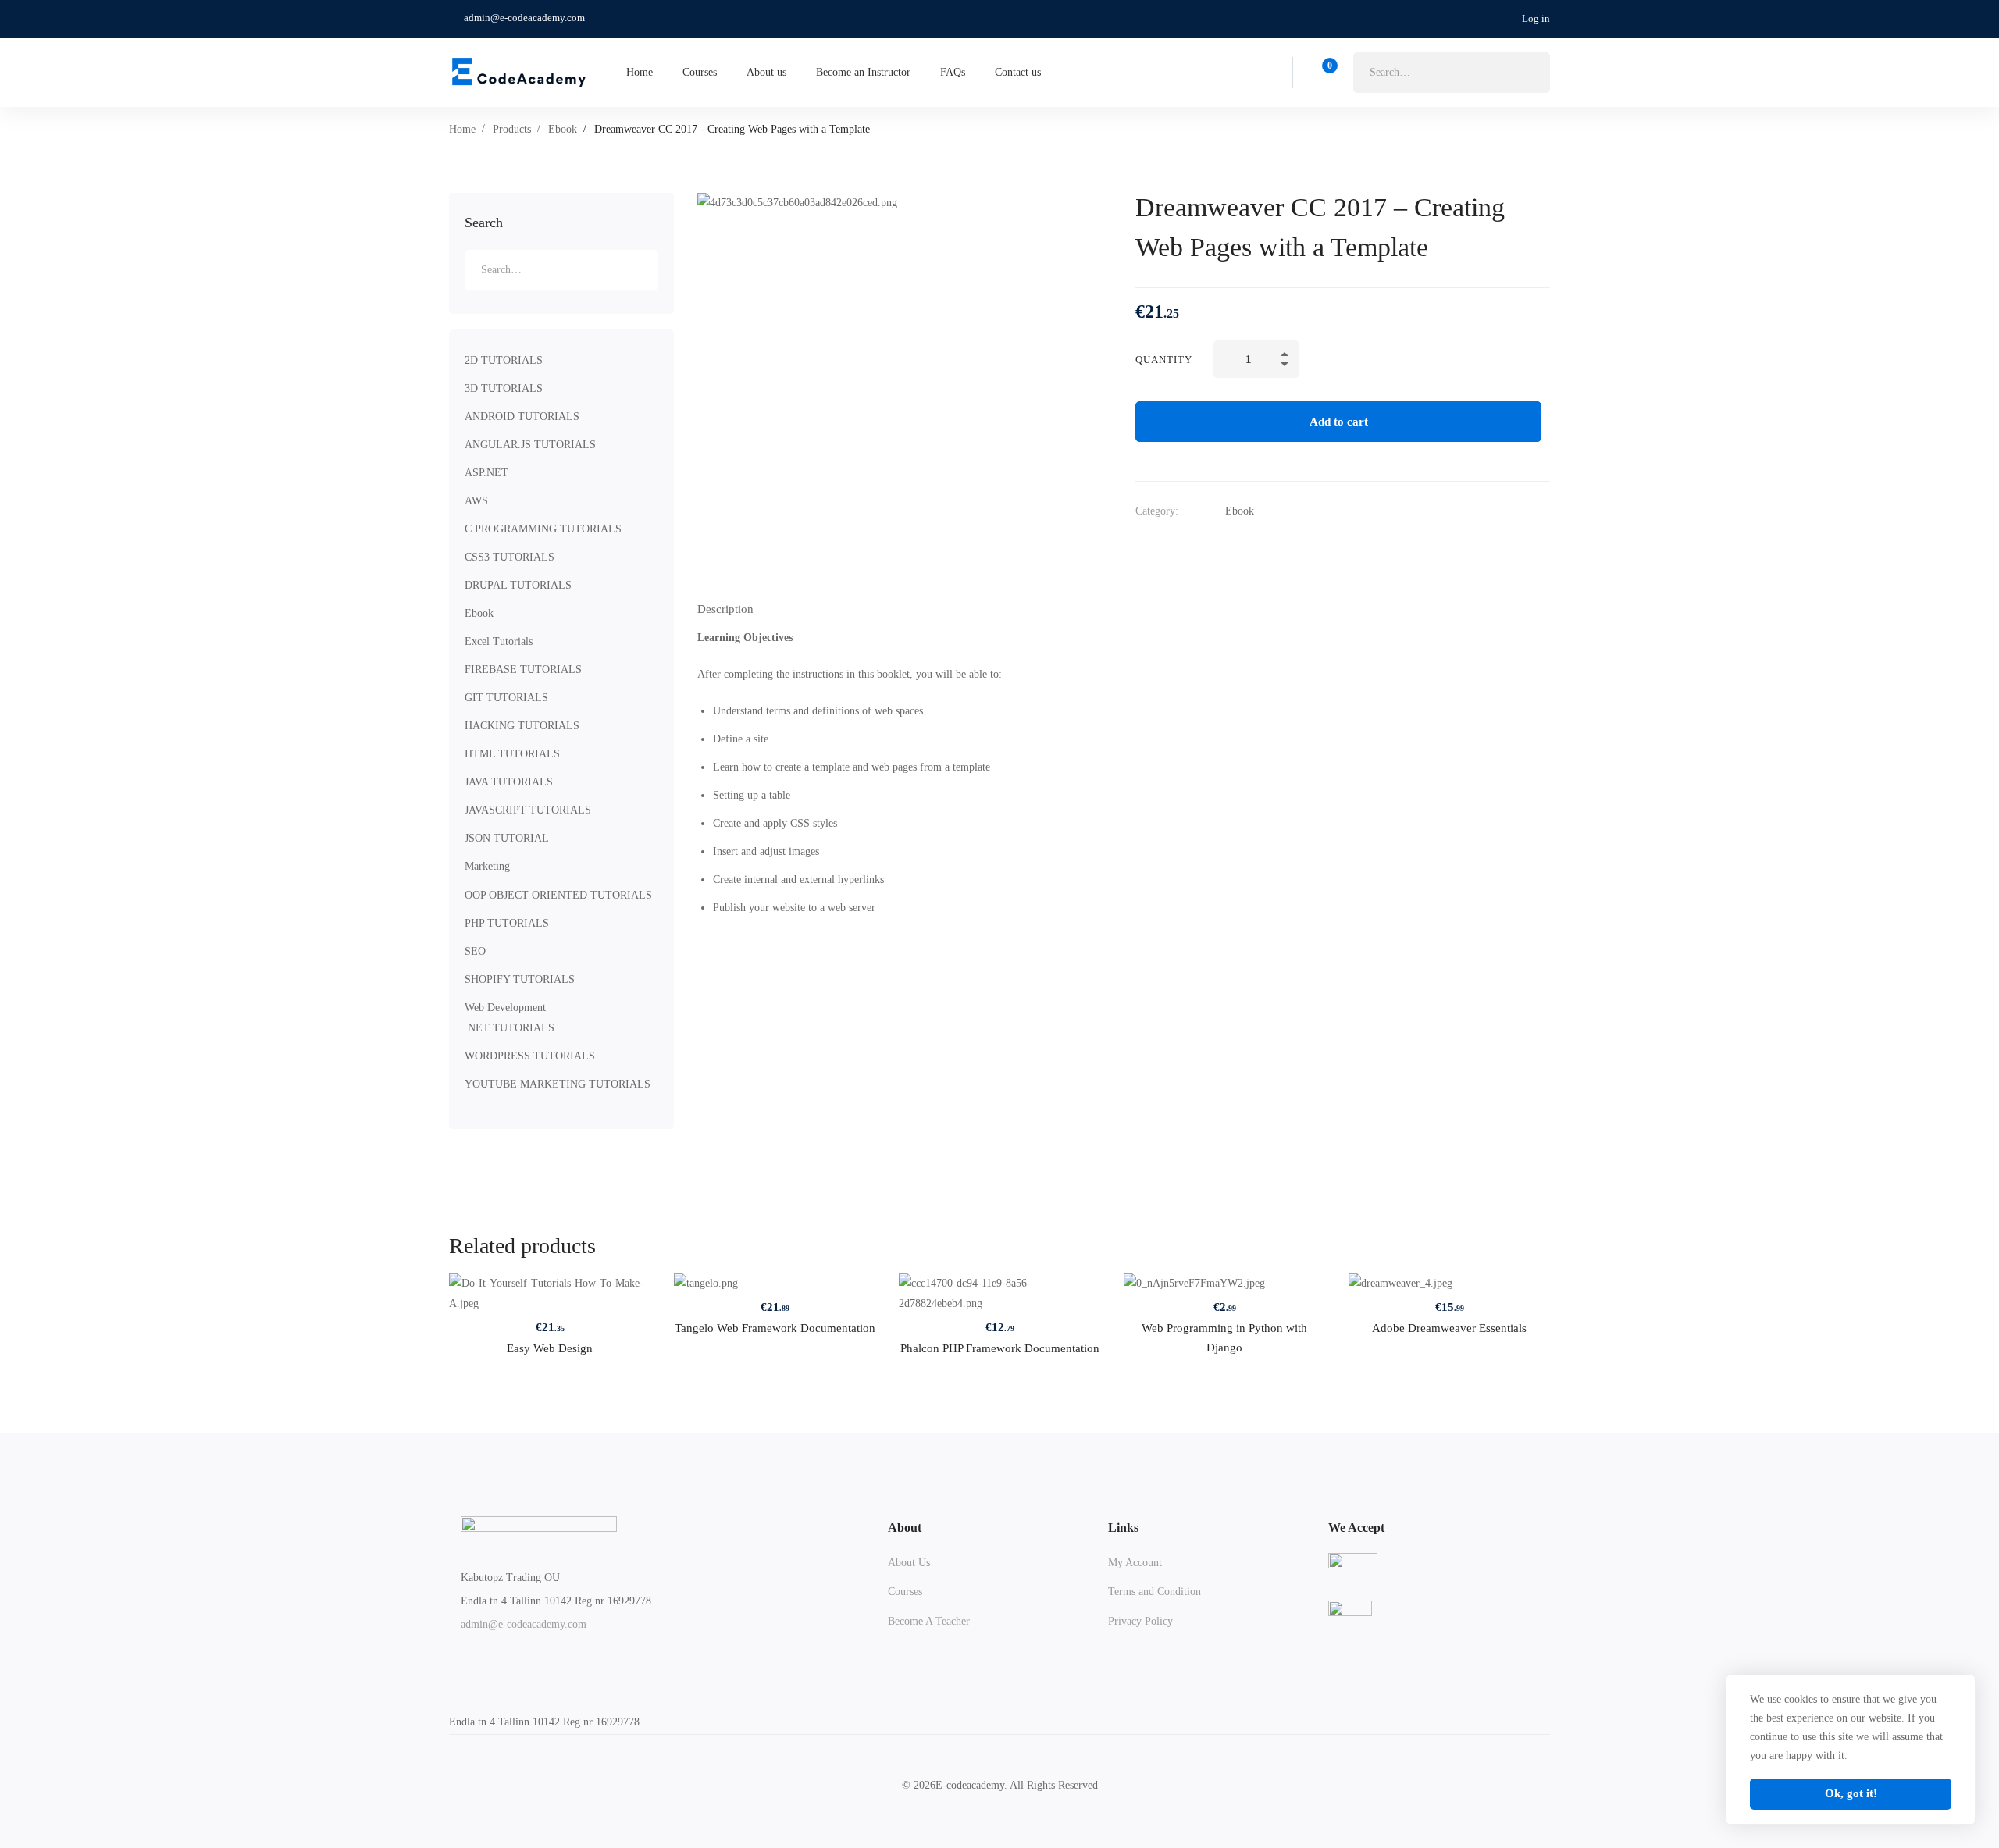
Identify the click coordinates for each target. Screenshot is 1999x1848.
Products (512, 129)
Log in (1536, 18)
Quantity (1164, 360)
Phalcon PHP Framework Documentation (1000, 1348)
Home (462, 129)
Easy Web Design (550, 1348)
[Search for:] (1452, 72)
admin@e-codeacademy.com (524, 1624)
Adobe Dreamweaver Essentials (1449, 1328)
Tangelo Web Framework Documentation (775, 1328)
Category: (1157, 511)
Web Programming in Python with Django (1224, 1338)
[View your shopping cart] (1325, 73)
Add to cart (1339, 422)
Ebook (563, 129)
